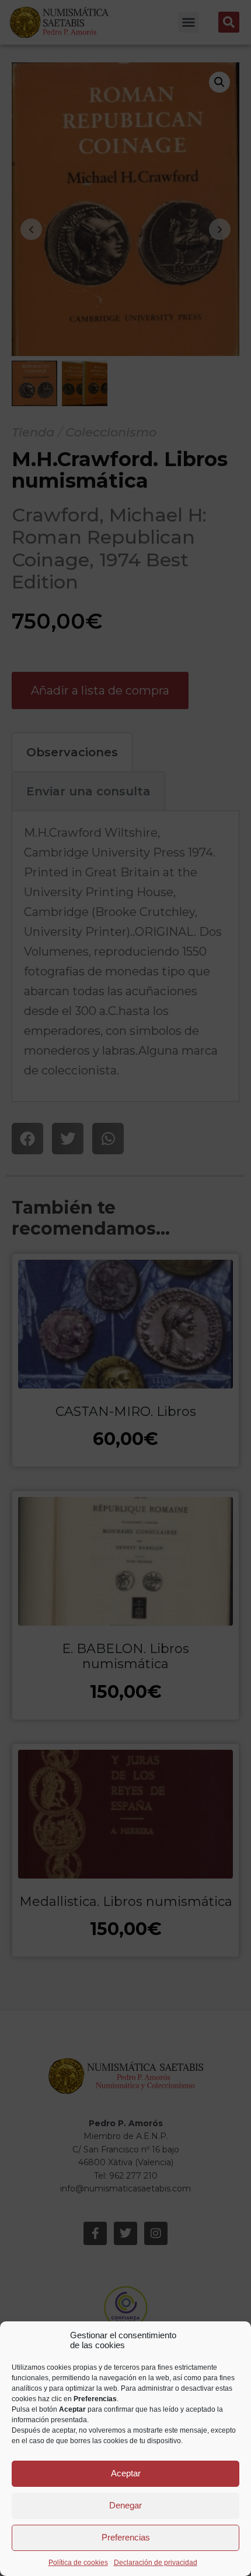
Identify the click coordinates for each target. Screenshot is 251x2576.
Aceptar (126, 2473)
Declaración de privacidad (156, 2563)
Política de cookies (78, 2563)
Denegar (125, 2505)
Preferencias (126, 2537)
